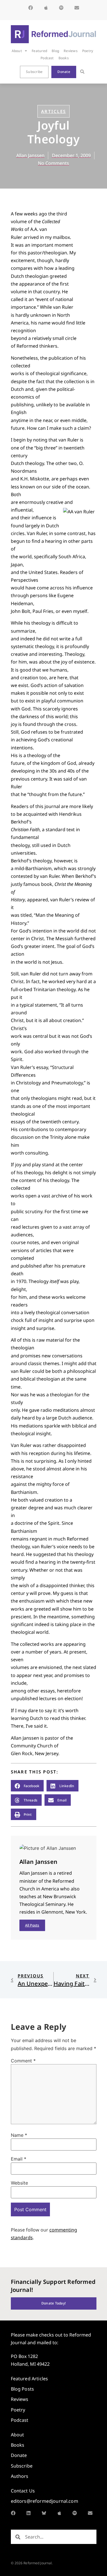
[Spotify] (61, 8)
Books (64, 58)
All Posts (32, 1925)
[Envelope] (77, 8)
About (17, 51)
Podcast (47, 58)
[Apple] (46, 8)
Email (19, 2159)
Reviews (71, 51)
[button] (82, 72)
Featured (39, 51)
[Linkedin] (29, 2513)
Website (19, 2183)
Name (19, 2135)
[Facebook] (31, 8)
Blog (55, 51)
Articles (53, 111)
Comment (23, 2061)
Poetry (88, 51)
